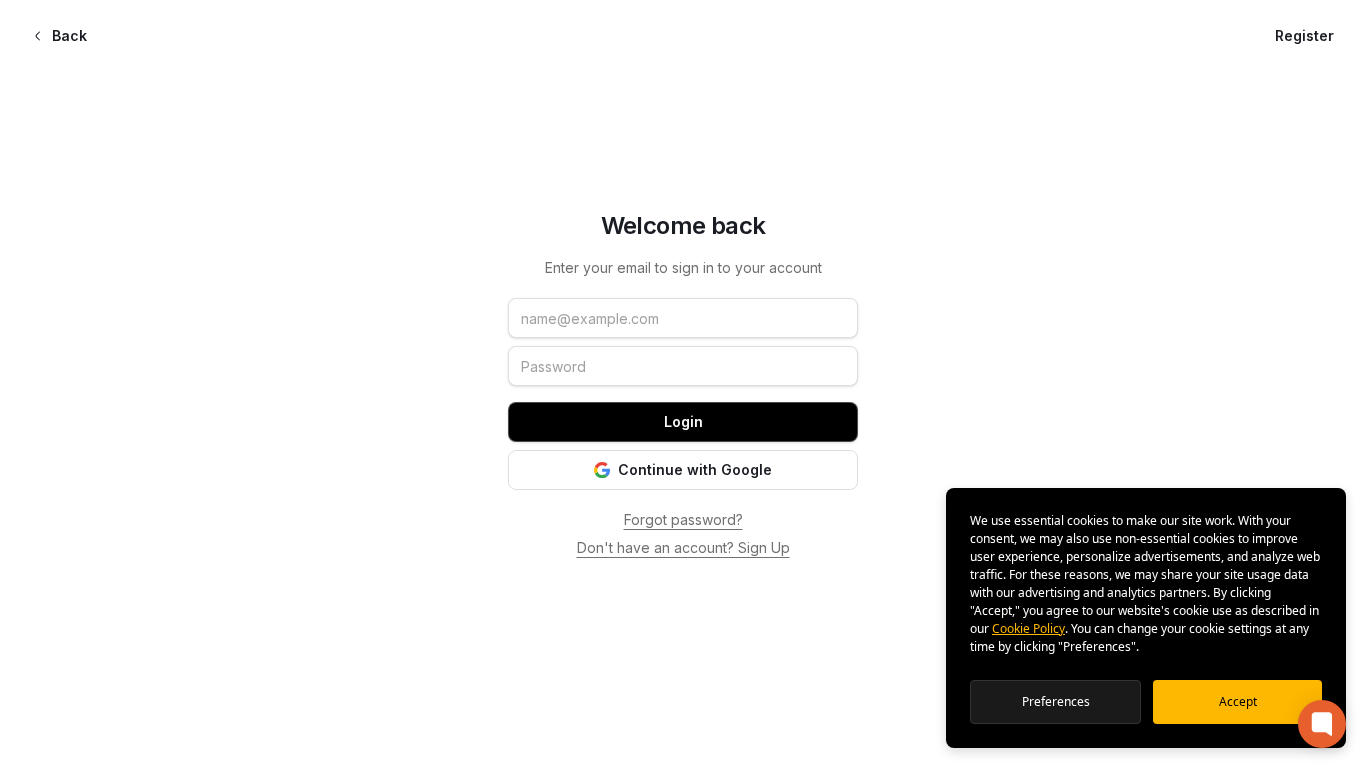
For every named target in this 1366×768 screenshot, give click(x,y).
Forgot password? (683, 519)
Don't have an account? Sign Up (683, 547)
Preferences (1056, 701)
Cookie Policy (1028, 628)
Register (1304, 35)
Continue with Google (695, 469)
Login (683, 421)
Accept (1238, 701)
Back (69, 35)
